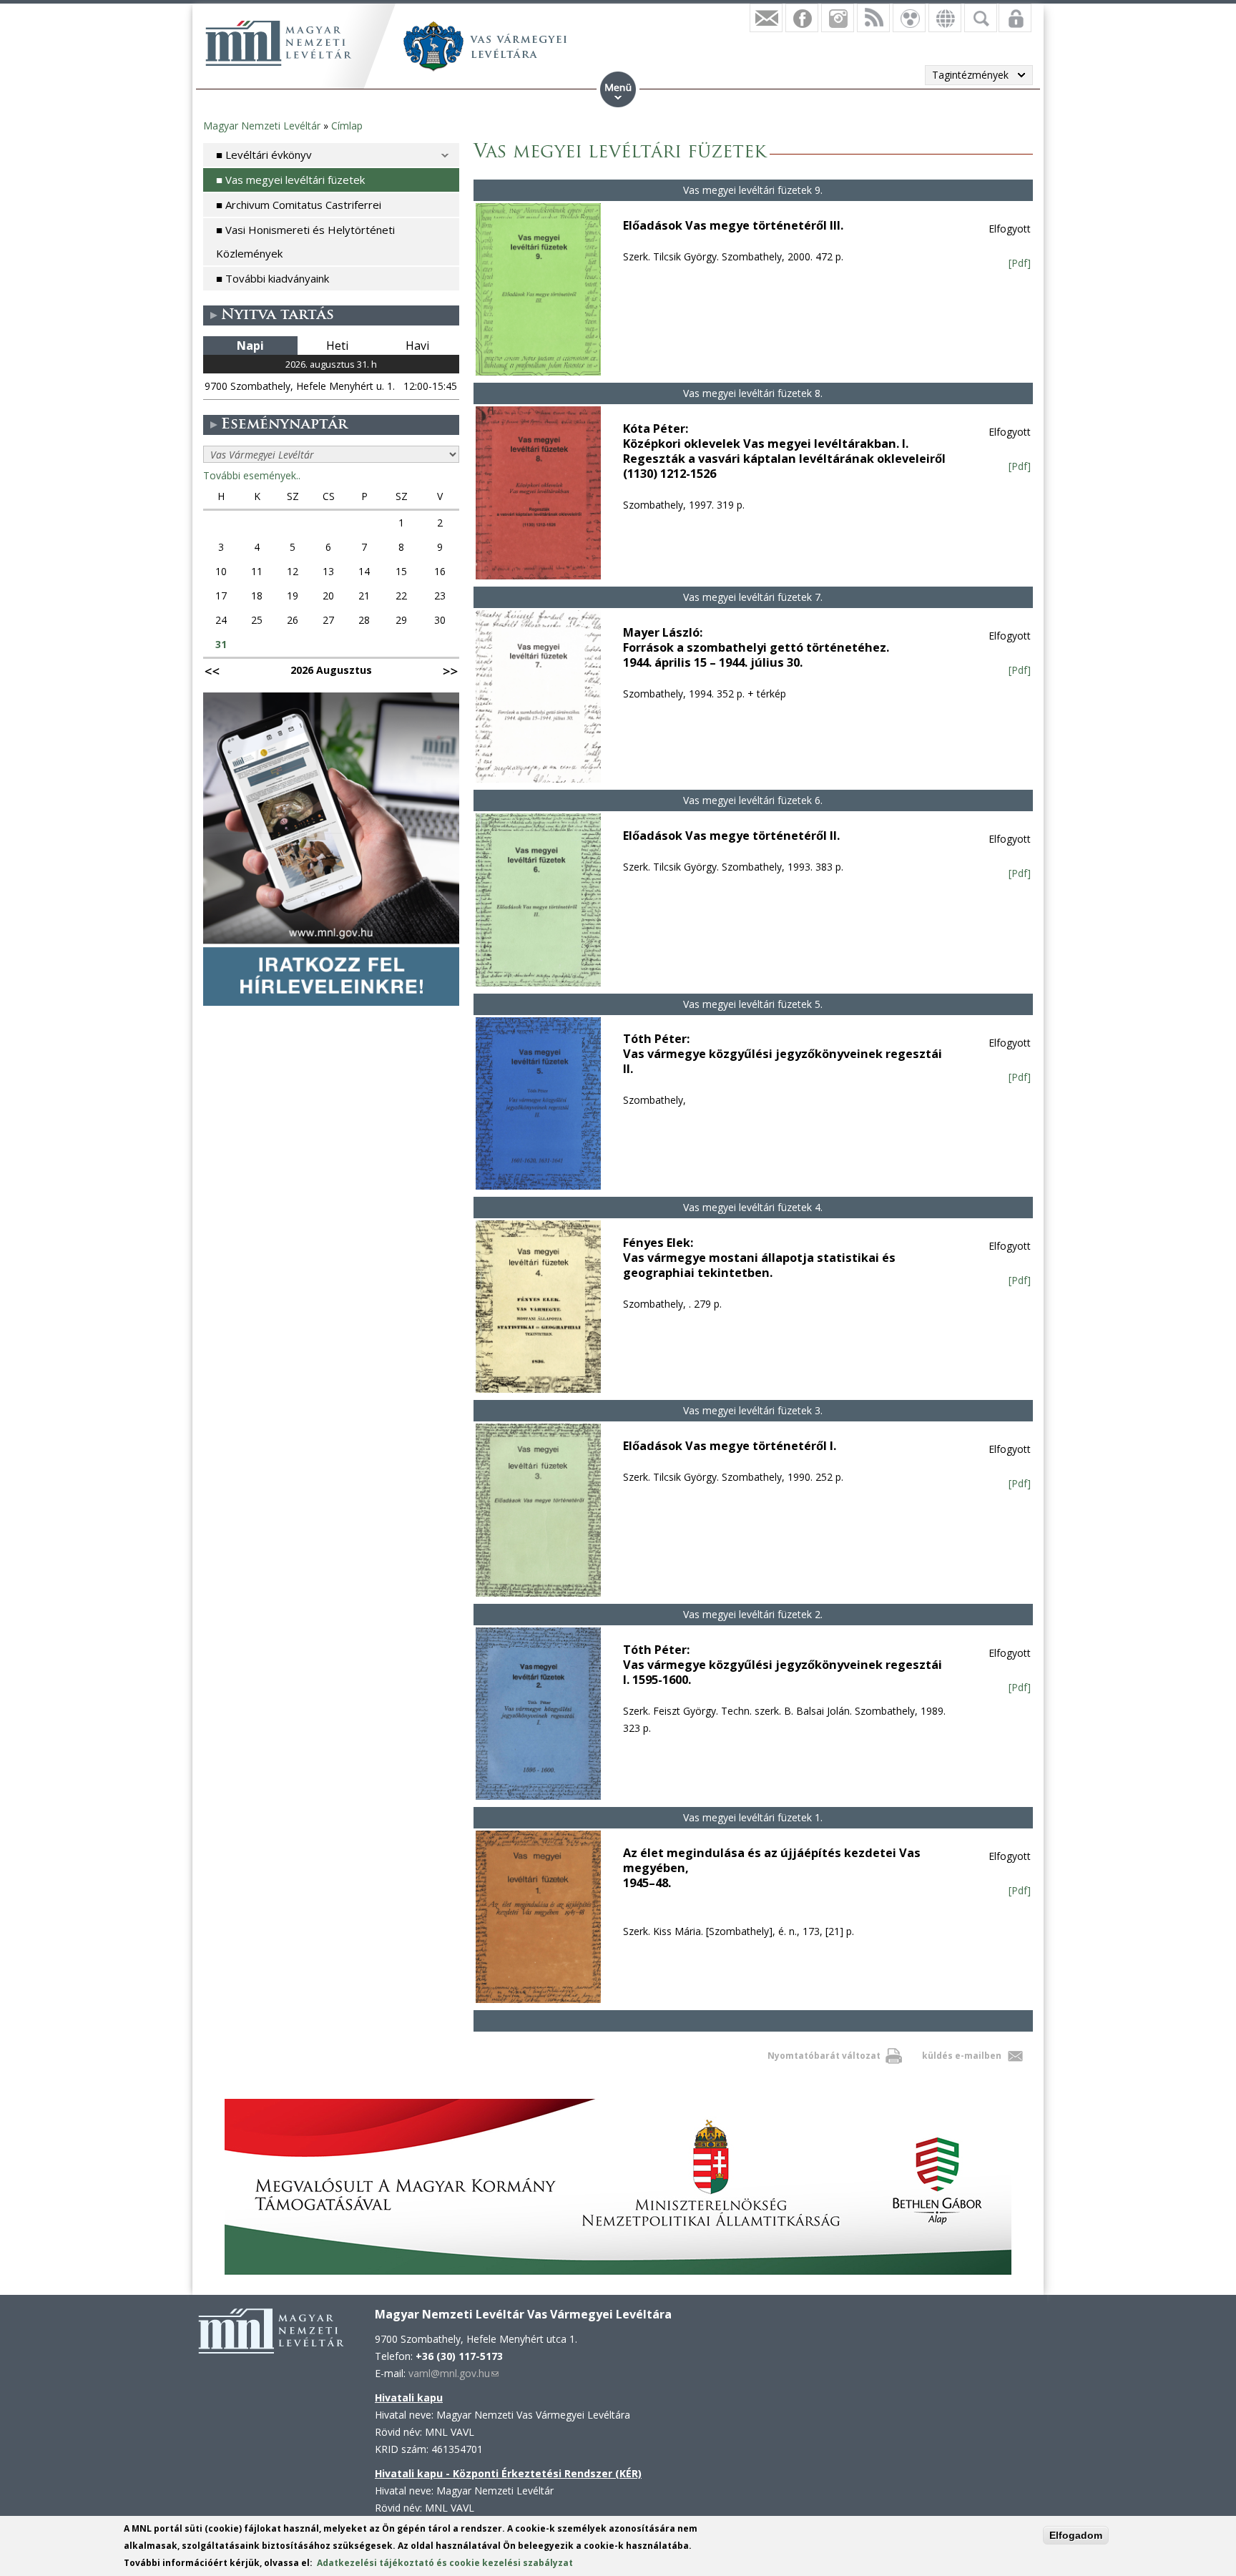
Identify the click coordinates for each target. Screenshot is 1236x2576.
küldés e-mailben (962, 2056)
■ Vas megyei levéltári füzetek (290, 180)
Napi (250, 346)
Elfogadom (1076, 2535)
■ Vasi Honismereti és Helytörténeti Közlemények (305, 241)
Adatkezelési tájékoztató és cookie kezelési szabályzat (445, 2563)
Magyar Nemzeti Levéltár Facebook (802, 18)
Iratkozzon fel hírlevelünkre (766, 18)
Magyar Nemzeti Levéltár (262, 126)
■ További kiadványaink (273, 278)
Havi (417, 346)
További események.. (252, 475)
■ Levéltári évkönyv (264, 155)
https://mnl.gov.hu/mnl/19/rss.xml (873, 18)
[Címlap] (278, 43)
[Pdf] (1020, 263)
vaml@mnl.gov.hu (453, 2373)
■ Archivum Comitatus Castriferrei (299, 205)
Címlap (347, 126)
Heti (337, 346)
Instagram (838, 18)
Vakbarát (909, 18)
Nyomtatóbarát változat (824, 2056)
